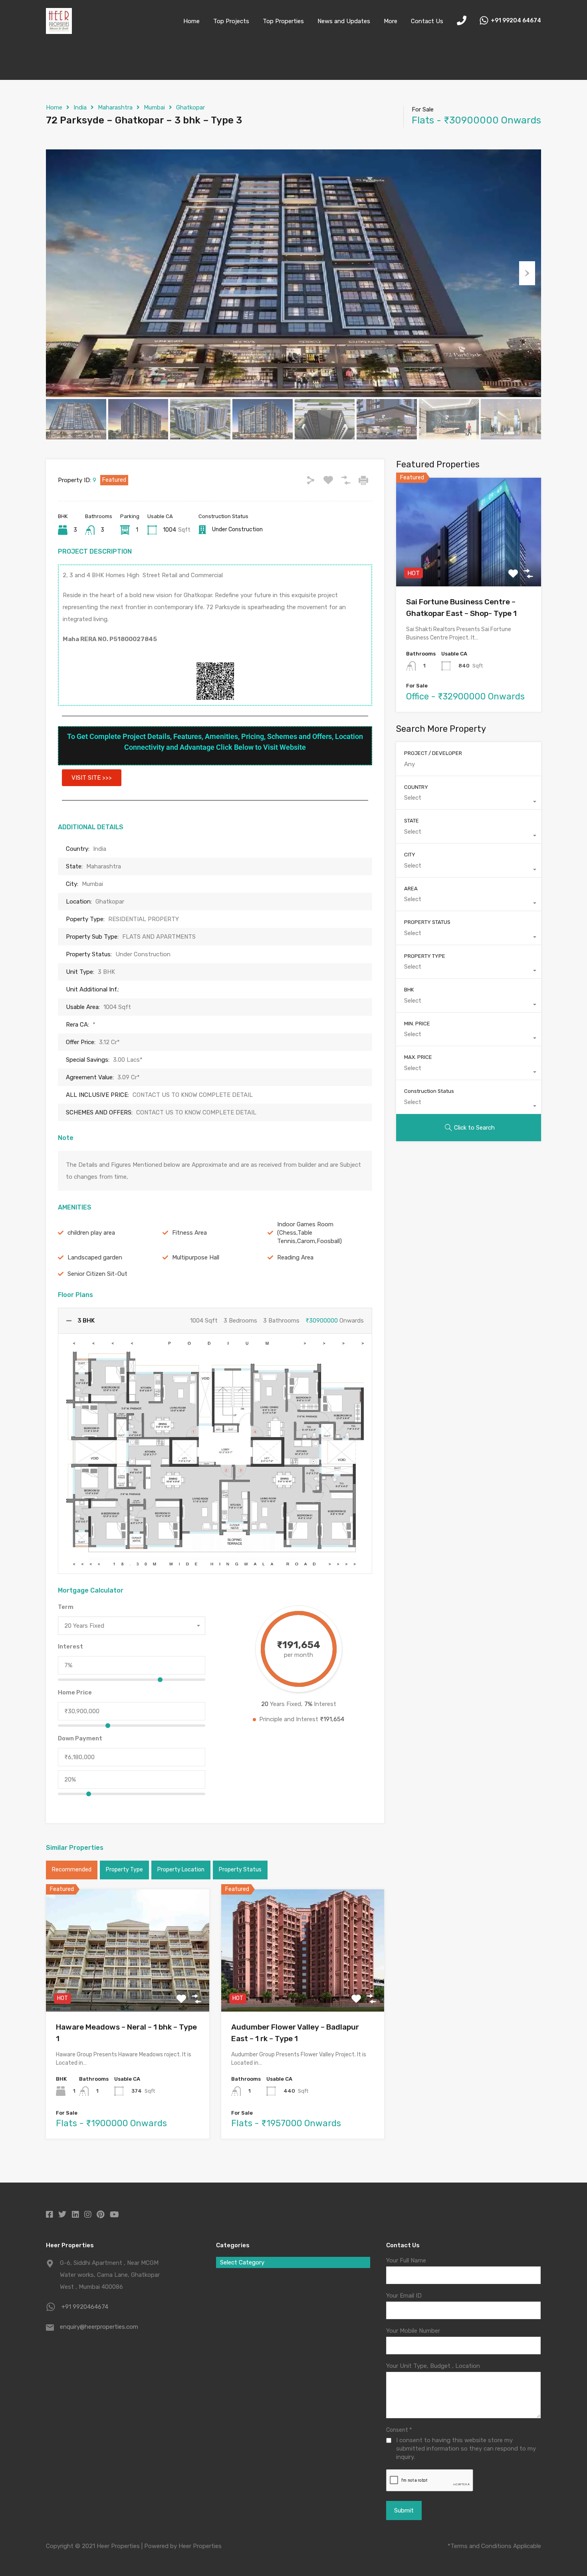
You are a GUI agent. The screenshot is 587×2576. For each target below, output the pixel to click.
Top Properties (283, 21)
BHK (409, 990)
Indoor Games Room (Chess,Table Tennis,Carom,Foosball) (309, 1233)
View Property (128, 1987)
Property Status (240, 1870)
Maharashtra (115, 107)
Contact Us (427, 21)
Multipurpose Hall (196, 1257)
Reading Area (295, 1257)
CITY (410, 855)
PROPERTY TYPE (425, 956)
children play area (91, 1233)
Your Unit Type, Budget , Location (433, 2366)
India (80, 107)
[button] (92, 778)
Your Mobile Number (413, 2331)
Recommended (72, 1870)
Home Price (75, 1692)
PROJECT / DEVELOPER (433, 753)
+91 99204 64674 (516, 21)
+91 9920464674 (85, 2307)
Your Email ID (404, 2296)
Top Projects (231, 21)
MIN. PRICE (417, 1024)
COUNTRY (416, 787)
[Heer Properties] (59, 30)
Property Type (124, 1870)
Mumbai (154, 107)
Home (191, 21)
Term (66, 1607)
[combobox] (132, 1626)
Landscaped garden (95, 1257)
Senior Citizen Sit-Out (97, 1274)
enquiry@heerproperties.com (99, 2327)
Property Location (181, 1870)
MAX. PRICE (418, 1057)
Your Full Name (406, 2260)
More (391, 21)
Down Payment (80, 1738)
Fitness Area (189, 1233)
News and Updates (344, 21)
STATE (411, 821)
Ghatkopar (190, 107)
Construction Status (429, 1091)
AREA (411, 889)
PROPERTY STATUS (427, 922)
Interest (70, 1646)
